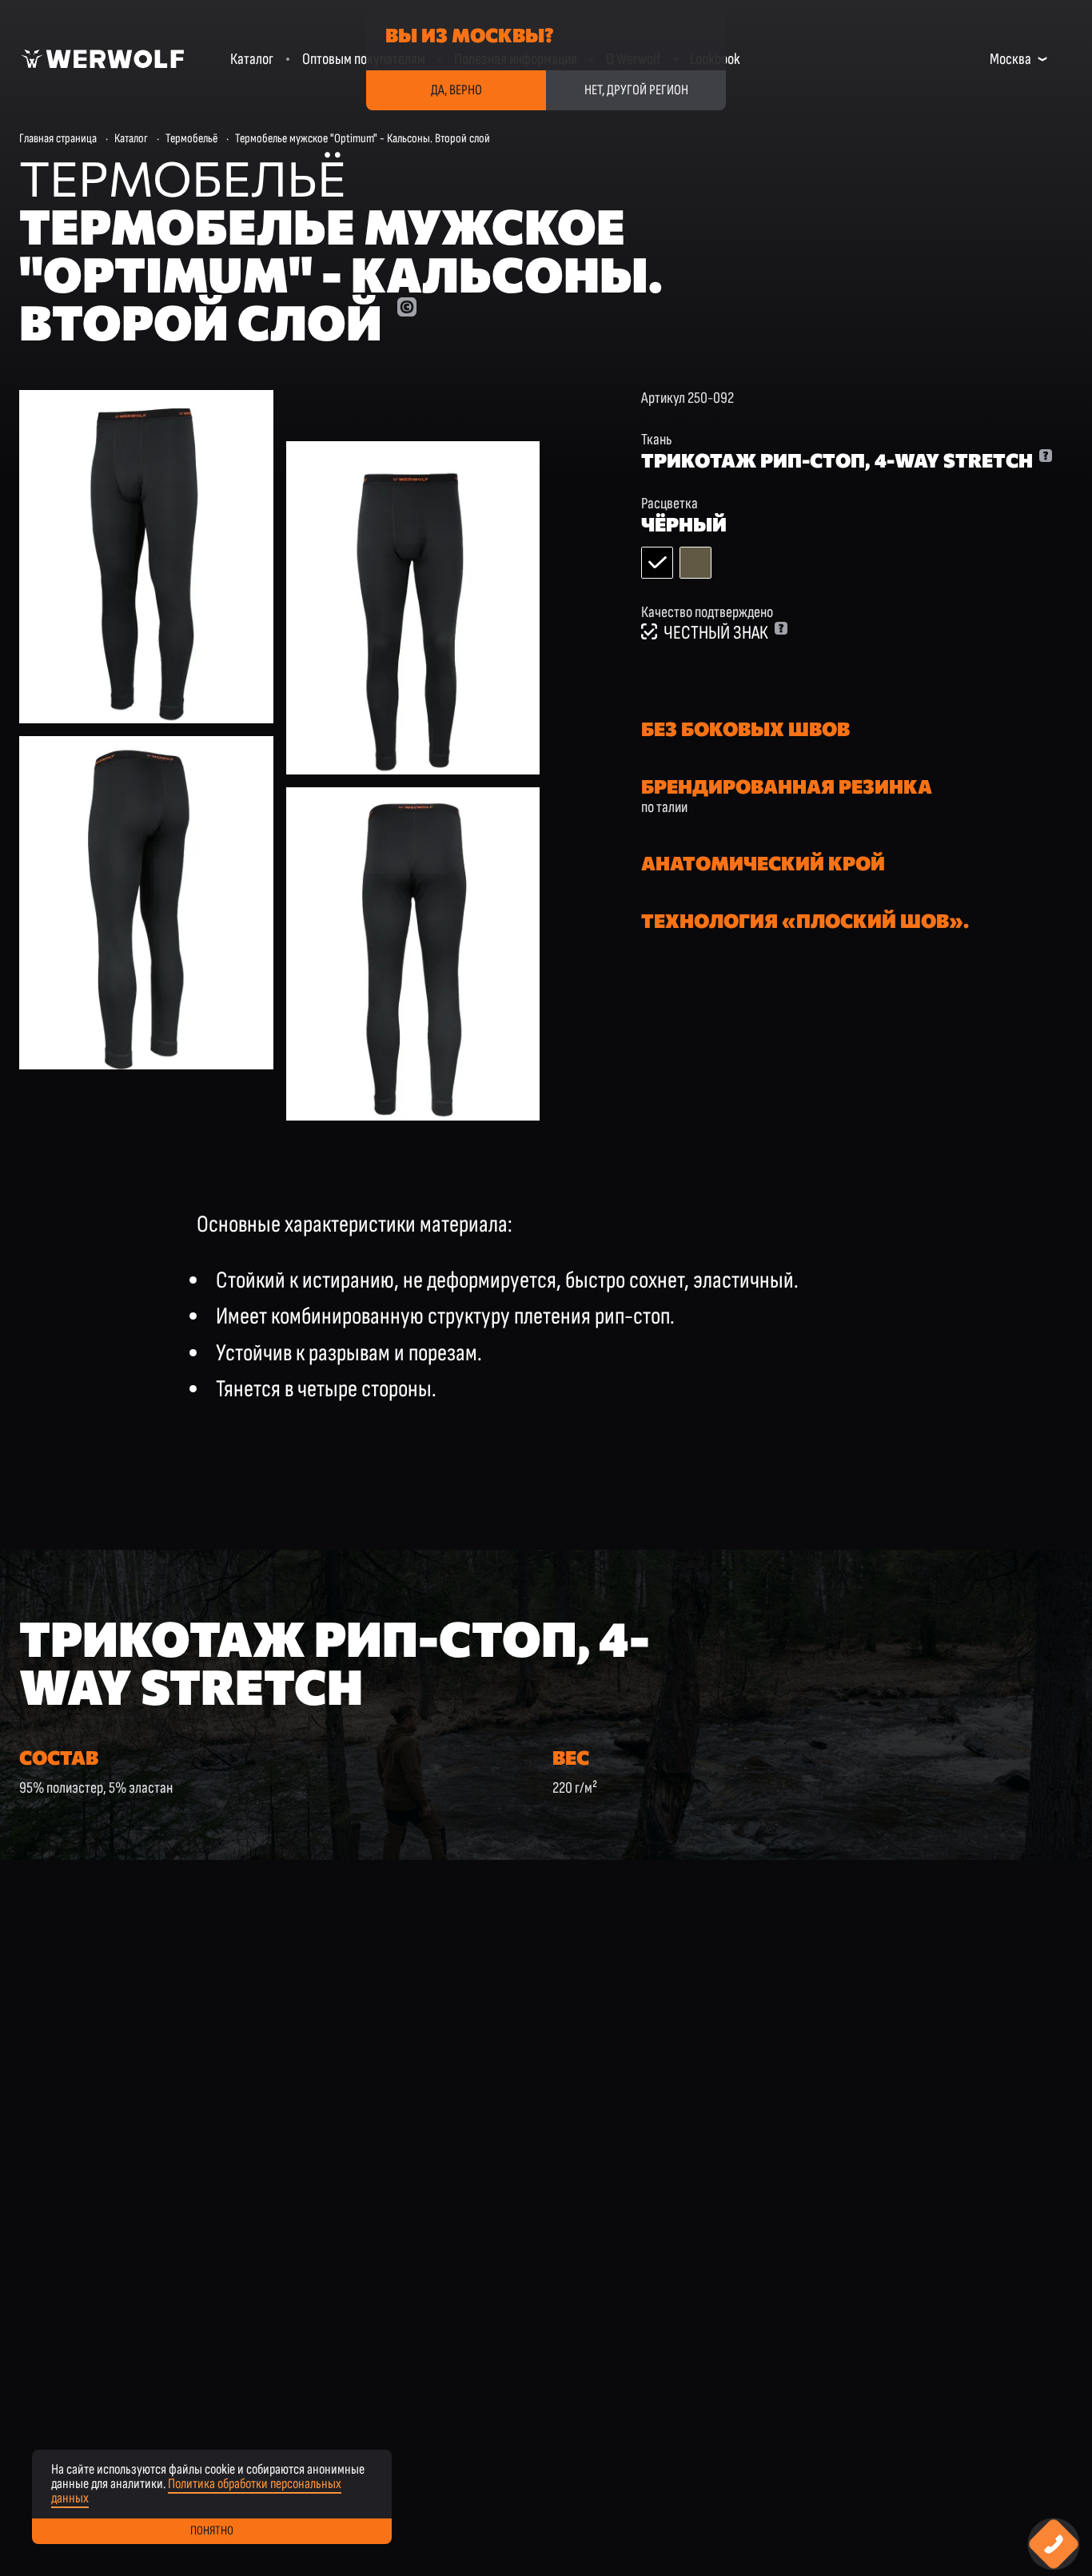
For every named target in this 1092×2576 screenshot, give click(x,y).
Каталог (252, 59)
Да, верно (456, 90)
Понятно (212, 2531)
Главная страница (58, 139)
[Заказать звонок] (1054, 2544)
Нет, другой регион (636, 90)
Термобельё (191, 139)
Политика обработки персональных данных (196, 2491)
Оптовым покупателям (364, 59)
